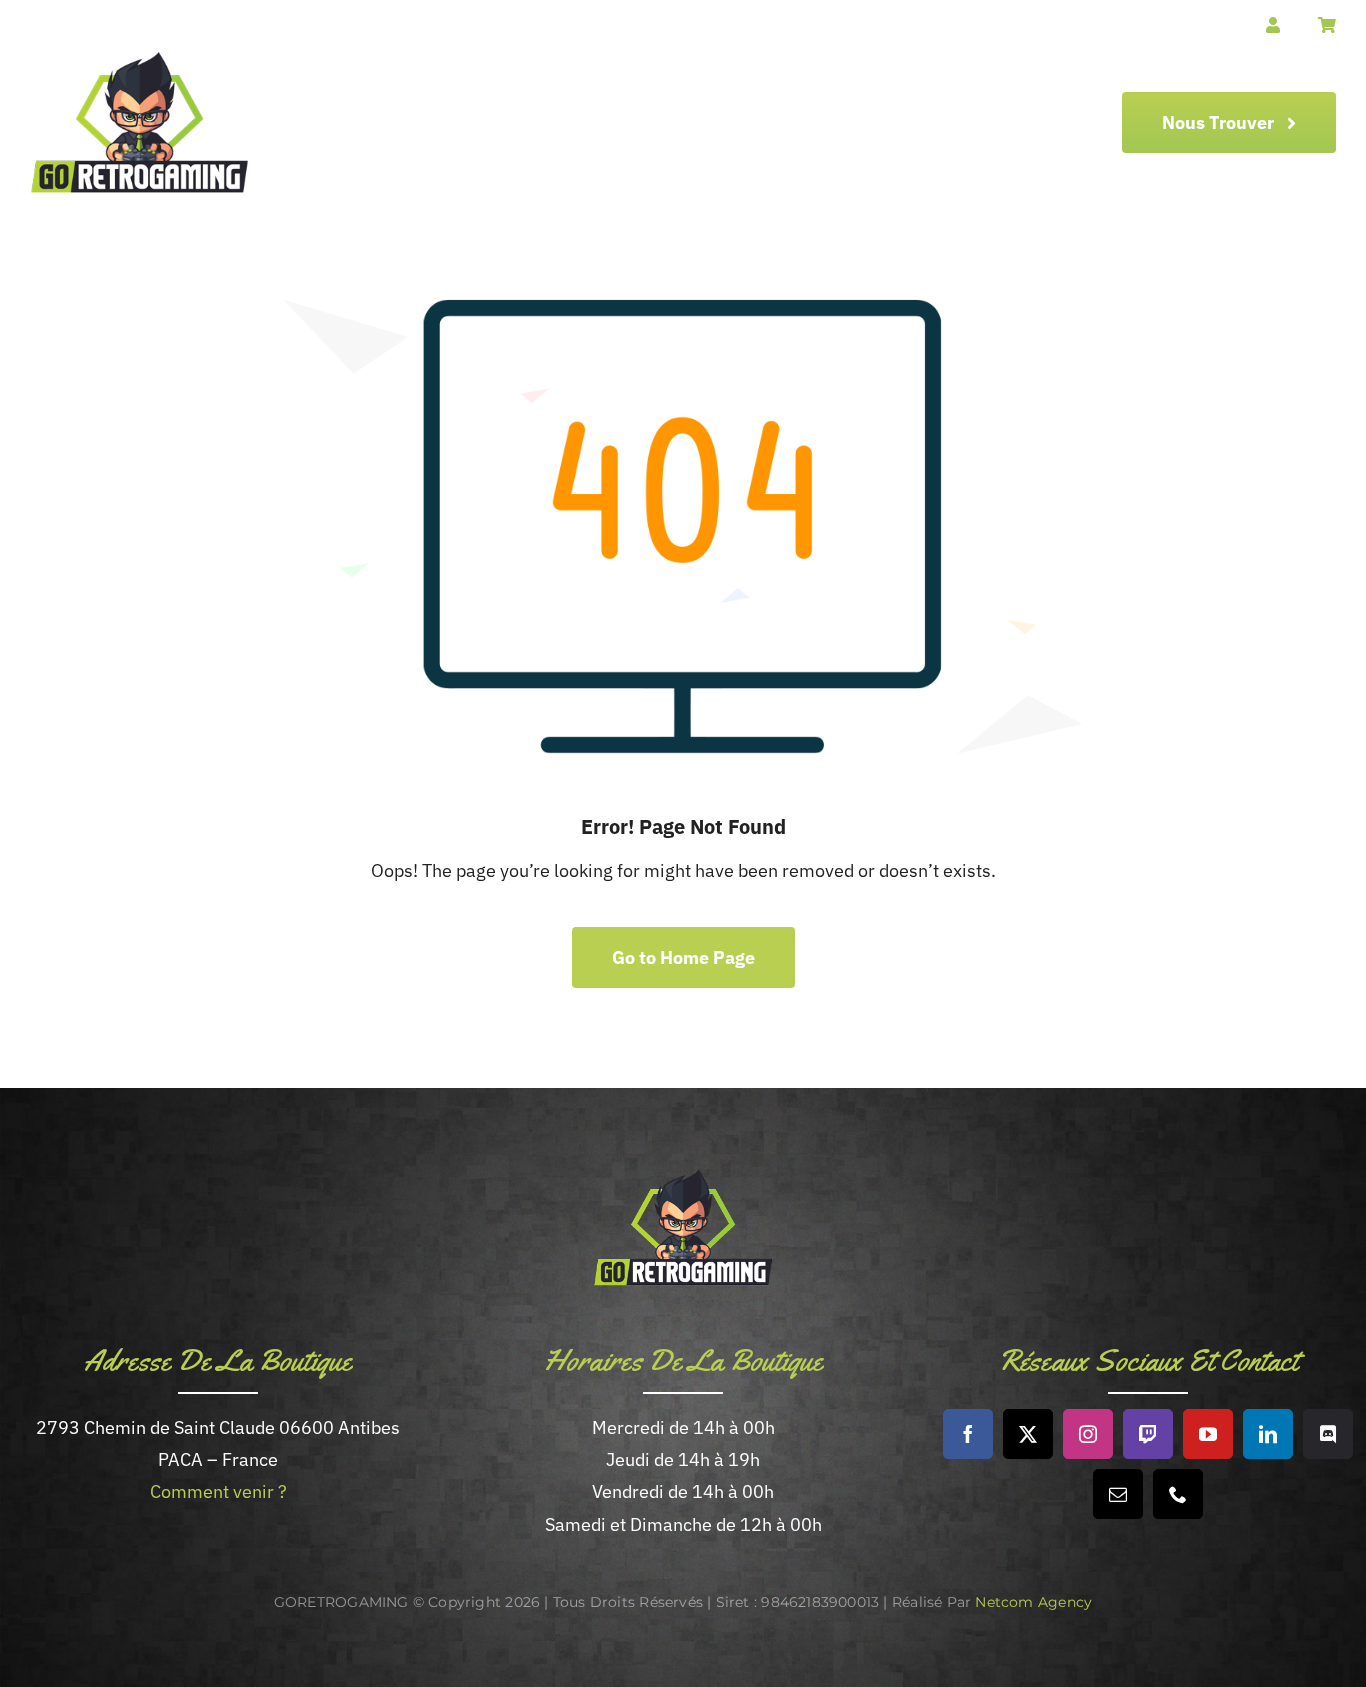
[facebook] (968, 1434)
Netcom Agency (1033, 1602)
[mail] (1118, 1494)
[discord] (1328, 1434)
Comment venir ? (218, 1491)
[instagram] (1088, 1434)
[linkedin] (1268, 1434)
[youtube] (1208, 1434)
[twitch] (1148, 1434)
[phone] (1178, 1494)
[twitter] (1028, 1434)
